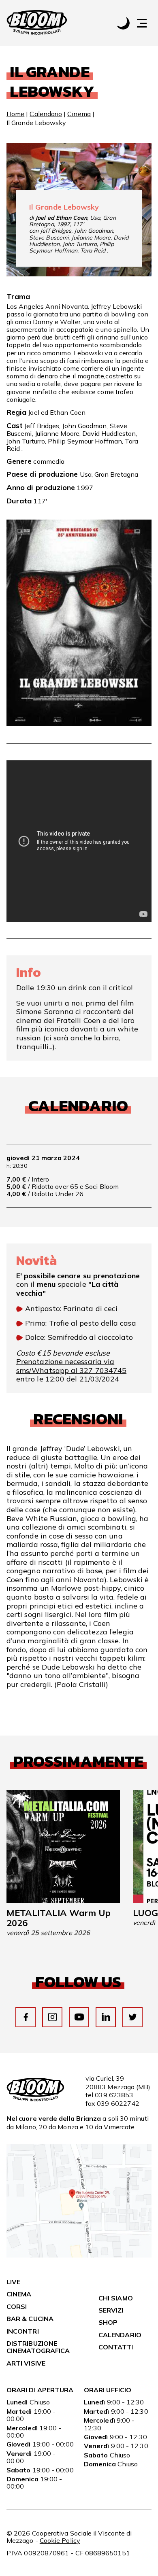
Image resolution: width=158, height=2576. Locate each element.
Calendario (46, 114)
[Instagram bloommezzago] (52, 2017)
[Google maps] (79, 2255)
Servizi (111, 2310)
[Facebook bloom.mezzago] (26, 2017)
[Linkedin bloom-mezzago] (106, 2017)
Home (15, 114)
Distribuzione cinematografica (38, 2347)
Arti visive (26, 2363)
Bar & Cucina (30, 2319)
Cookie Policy (60, 2540)
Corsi (17, 2307)
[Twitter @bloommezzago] (133, 2017)
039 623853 (114, 2095)
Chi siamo (116, 2298)
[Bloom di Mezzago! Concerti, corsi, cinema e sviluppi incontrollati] (37, 23)
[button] (146, 23)
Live (13, 2282)
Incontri (23, 2331)
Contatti (116, 2347)
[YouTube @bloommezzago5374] (79, 2017)
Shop (108, 2322)
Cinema (79, 114)
